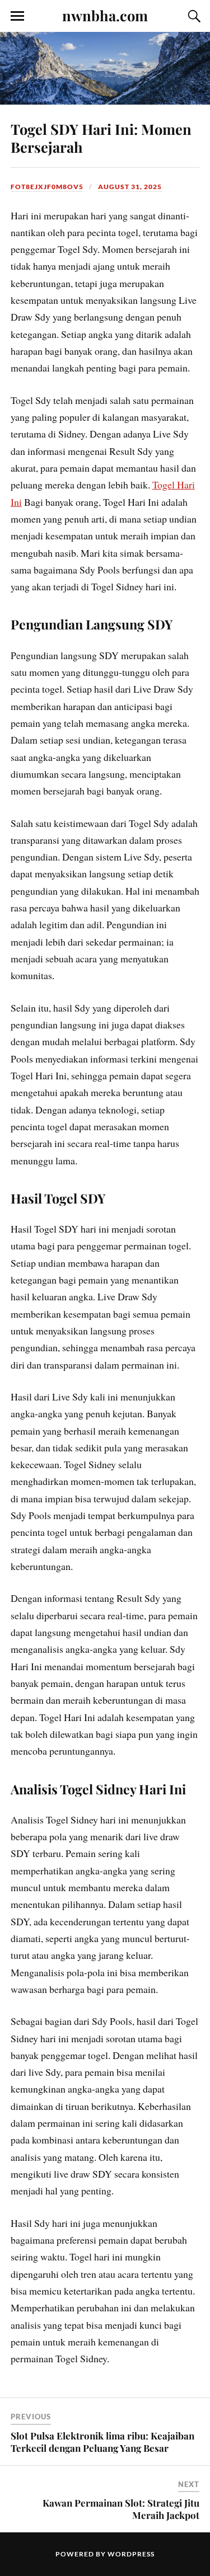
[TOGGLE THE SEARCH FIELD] (193, 16)
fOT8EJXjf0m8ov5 (47, 187)
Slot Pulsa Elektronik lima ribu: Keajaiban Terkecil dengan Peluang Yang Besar (102, 2442)
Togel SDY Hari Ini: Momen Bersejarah (101, 138)
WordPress (131, 2554)
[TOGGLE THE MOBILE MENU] (17, 16)
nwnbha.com (105, 15)
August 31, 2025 (130, 187)
